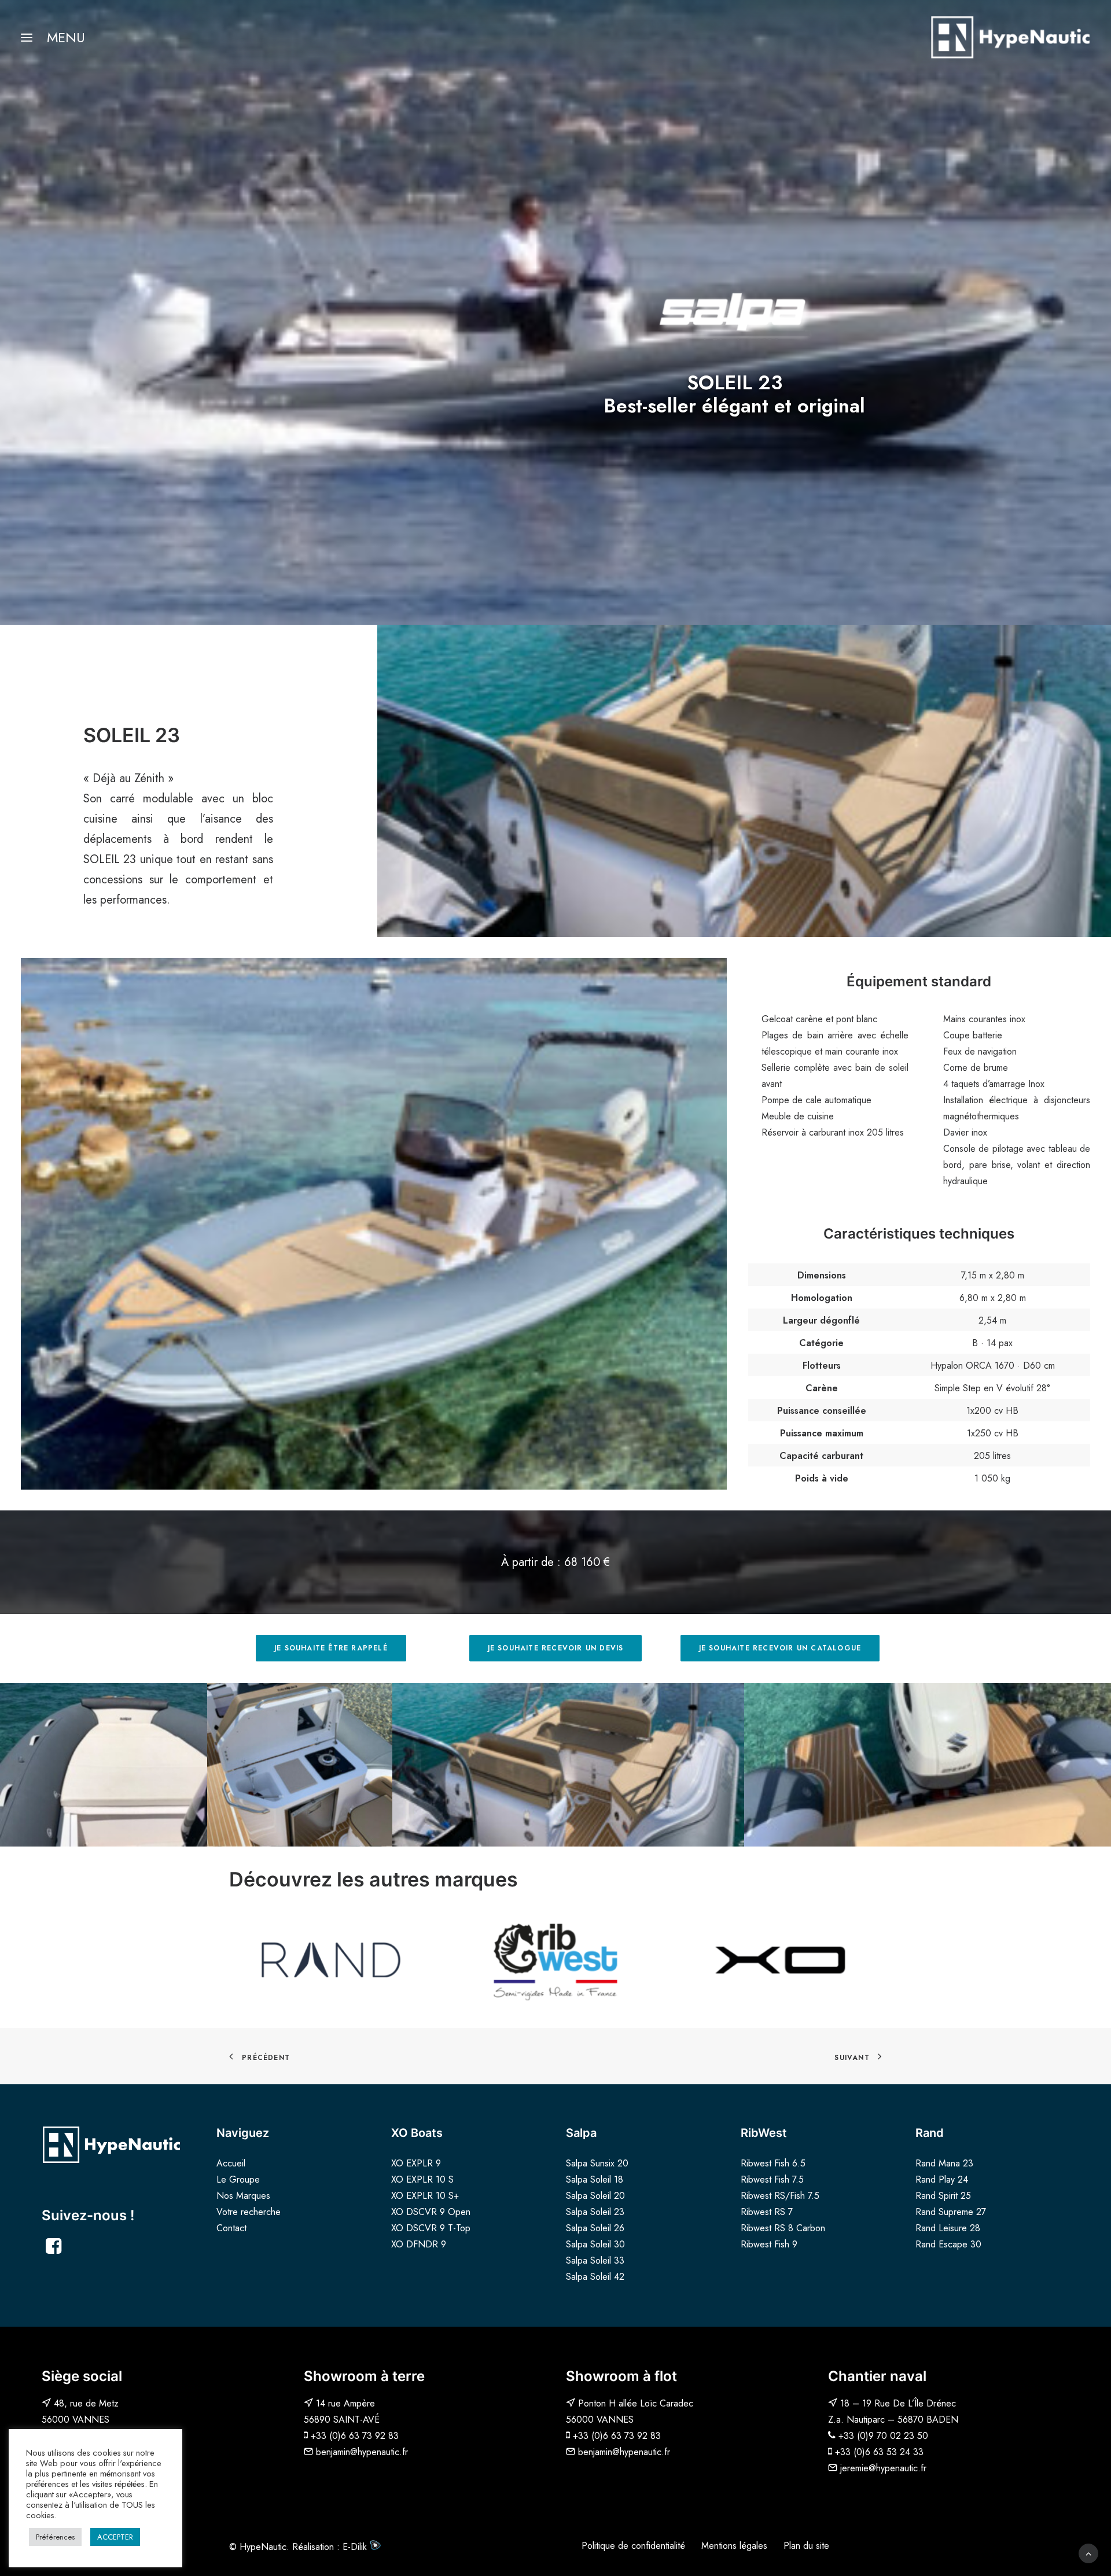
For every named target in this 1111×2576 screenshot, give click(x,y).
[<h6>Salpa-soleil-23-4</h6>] (928, 1765)
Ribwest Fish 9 (769, 2244)
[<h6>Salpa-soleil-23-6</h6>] (104, 1765)
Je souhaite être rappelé (331, 1648)
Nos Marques (243, 2196)
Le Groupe (238, 2179)
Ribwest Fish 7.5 (772, 2179)
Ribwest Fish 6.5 (773, 2163)
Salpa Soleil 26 (595, 2228)
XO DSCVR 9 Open (431, 2212)
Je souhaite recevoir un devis (556, 1648)
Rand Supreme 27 (951, 2212)
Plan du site (806, 2546)
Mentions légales (734, 2546)
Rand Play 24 (942, 2179)
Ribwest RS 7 (767, 2212)
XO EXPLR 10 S (422, 2179)
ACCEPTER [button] (115, 2537)
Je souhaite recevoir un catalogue (780, 1648)
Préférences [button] (55, 2537)
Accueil (231, 2163)
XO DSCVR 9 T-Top (431, 2228)
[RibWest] (555, 1959)
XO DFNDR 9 (419, 2244)
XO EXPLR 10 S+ (425, 2196)
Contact (231, 2228)
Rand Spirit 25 (943, 2196)
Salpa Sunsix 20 (597, 2163)
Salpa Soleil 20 (595, 2196)
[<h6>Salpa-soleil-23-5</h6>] (300, 1765)
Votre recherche (249, 2212)
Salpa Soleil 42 (595, 2277)
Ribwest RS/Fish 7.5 (780, 2196)
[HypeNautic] (1010, 37)
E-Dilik (356, 2547)
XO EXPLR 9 (416, 2163)
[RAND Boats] (331, 1959)
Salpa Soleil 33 (595, 2260)
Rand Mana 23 (944, 2163)
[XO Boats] (780, 1959)
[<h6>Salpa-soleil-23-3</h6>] (568, 1765)
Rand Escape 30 (948, 2244)
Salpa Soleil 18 (595, 2179)
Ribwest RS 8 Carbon (783, 2228)
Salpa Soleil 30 (595, 2244)
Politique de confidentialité (633, 2546)
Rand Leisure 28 (948, 2228)
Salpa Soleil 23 (595, 2212)
